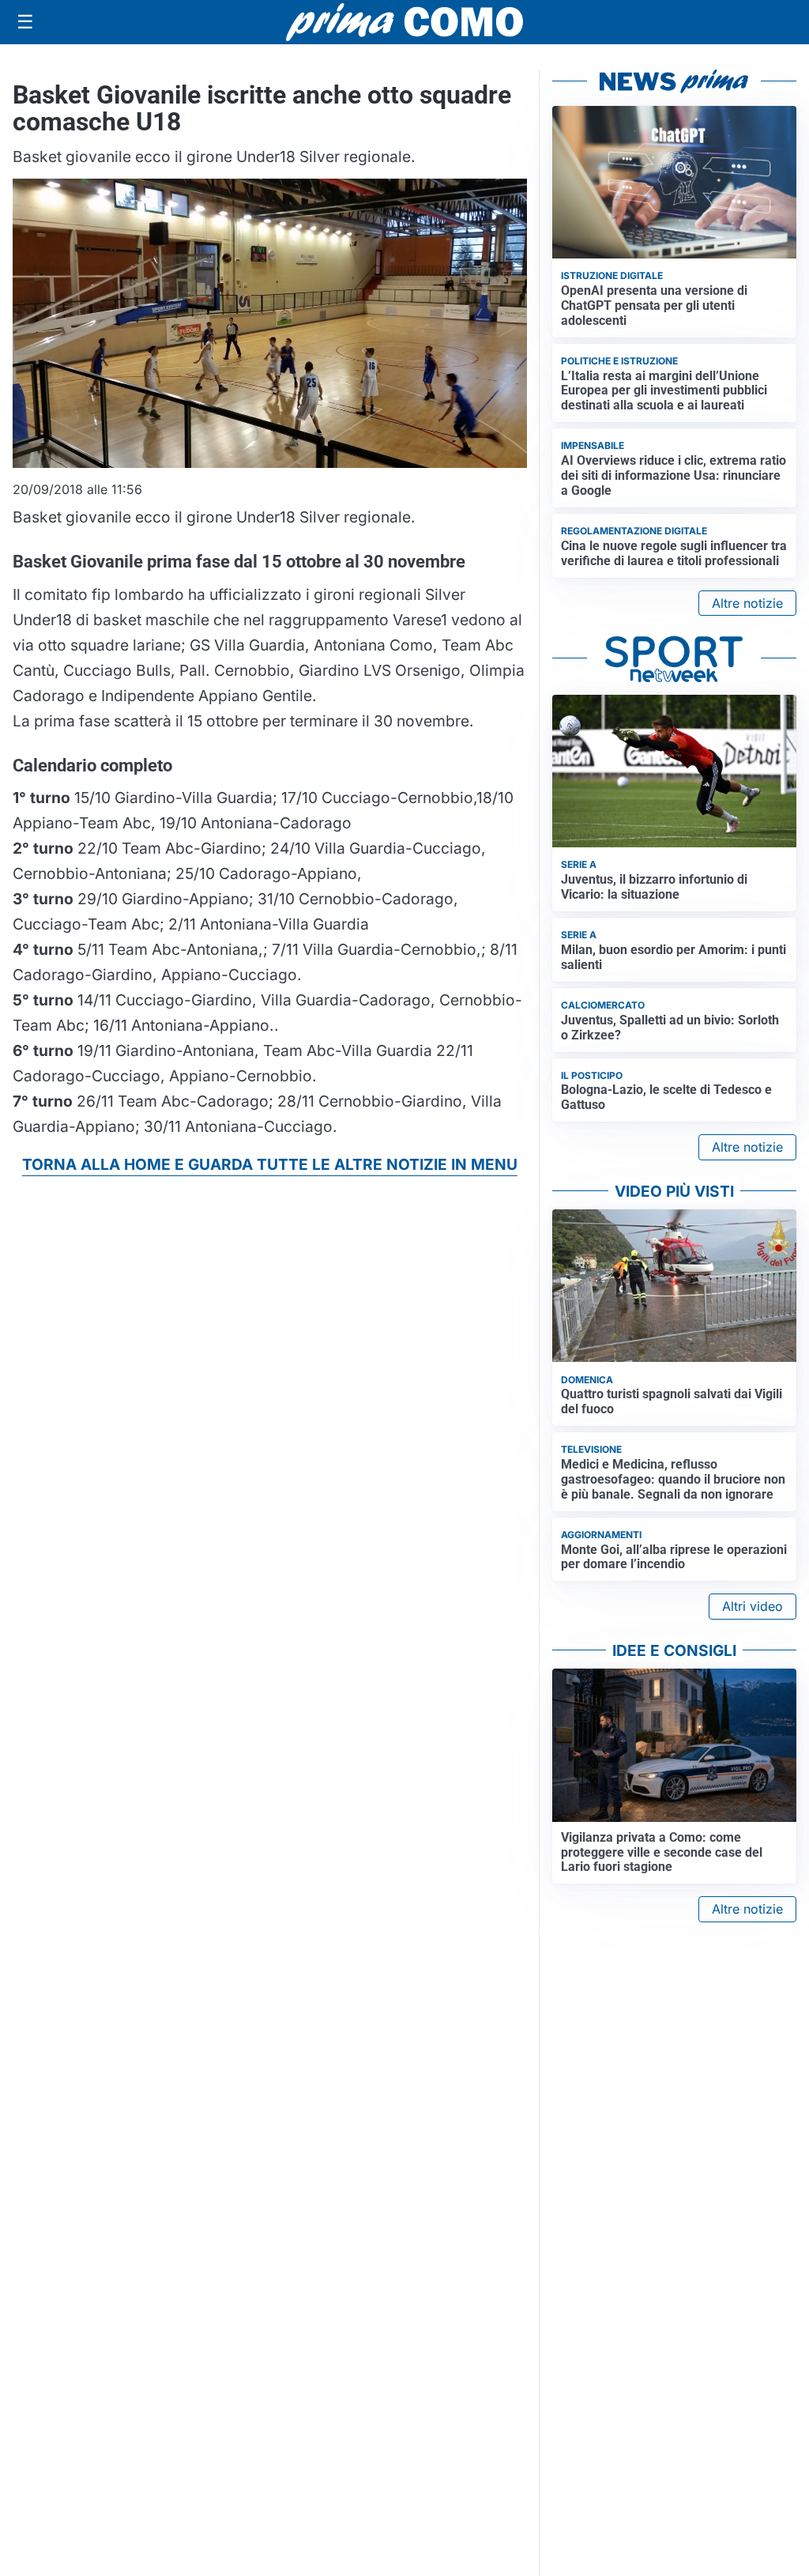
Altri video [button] (753, 1606)
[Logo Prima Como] (404, 22)
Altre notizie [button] (747, 603)
